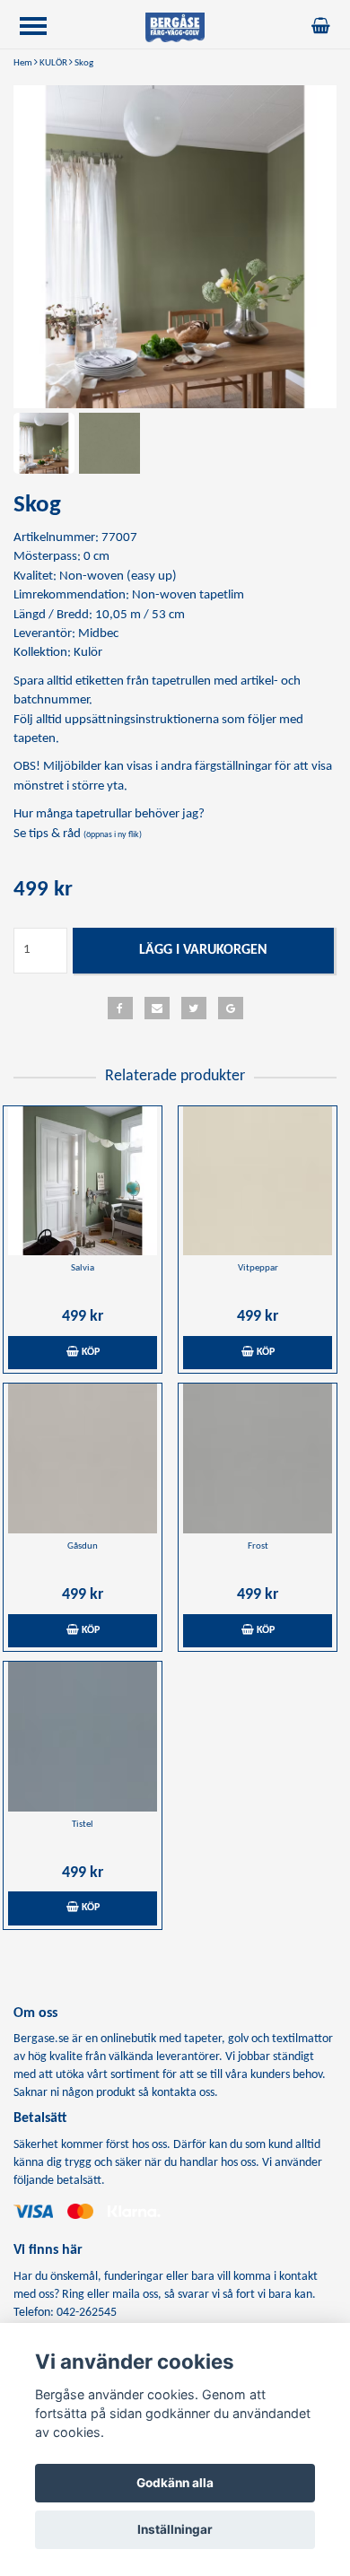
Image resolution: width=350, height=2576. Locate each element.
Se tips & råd (78, 834)
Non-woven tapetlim (188, 595)
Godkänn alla (175, 2483)
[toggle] (42, 28)
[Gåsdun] (83, 1458)
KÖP (89, 1352)
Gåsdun (83, 1546)
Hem (23, 63)
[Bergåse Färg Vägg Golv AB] (175, 27)
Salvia (83, 1268)
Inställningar (175, 2529)
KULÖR (53, 63)
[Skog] (175, 247)
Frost (258, 1546)
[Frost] (258, 1458)
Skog (84, 63)
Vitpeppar (258, 1268)
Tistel (83, 1825)
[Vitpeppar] (258, 1181)
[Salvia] (83, 1181)
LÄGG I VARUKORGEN (203, 950)
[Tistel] (83, 1737)
